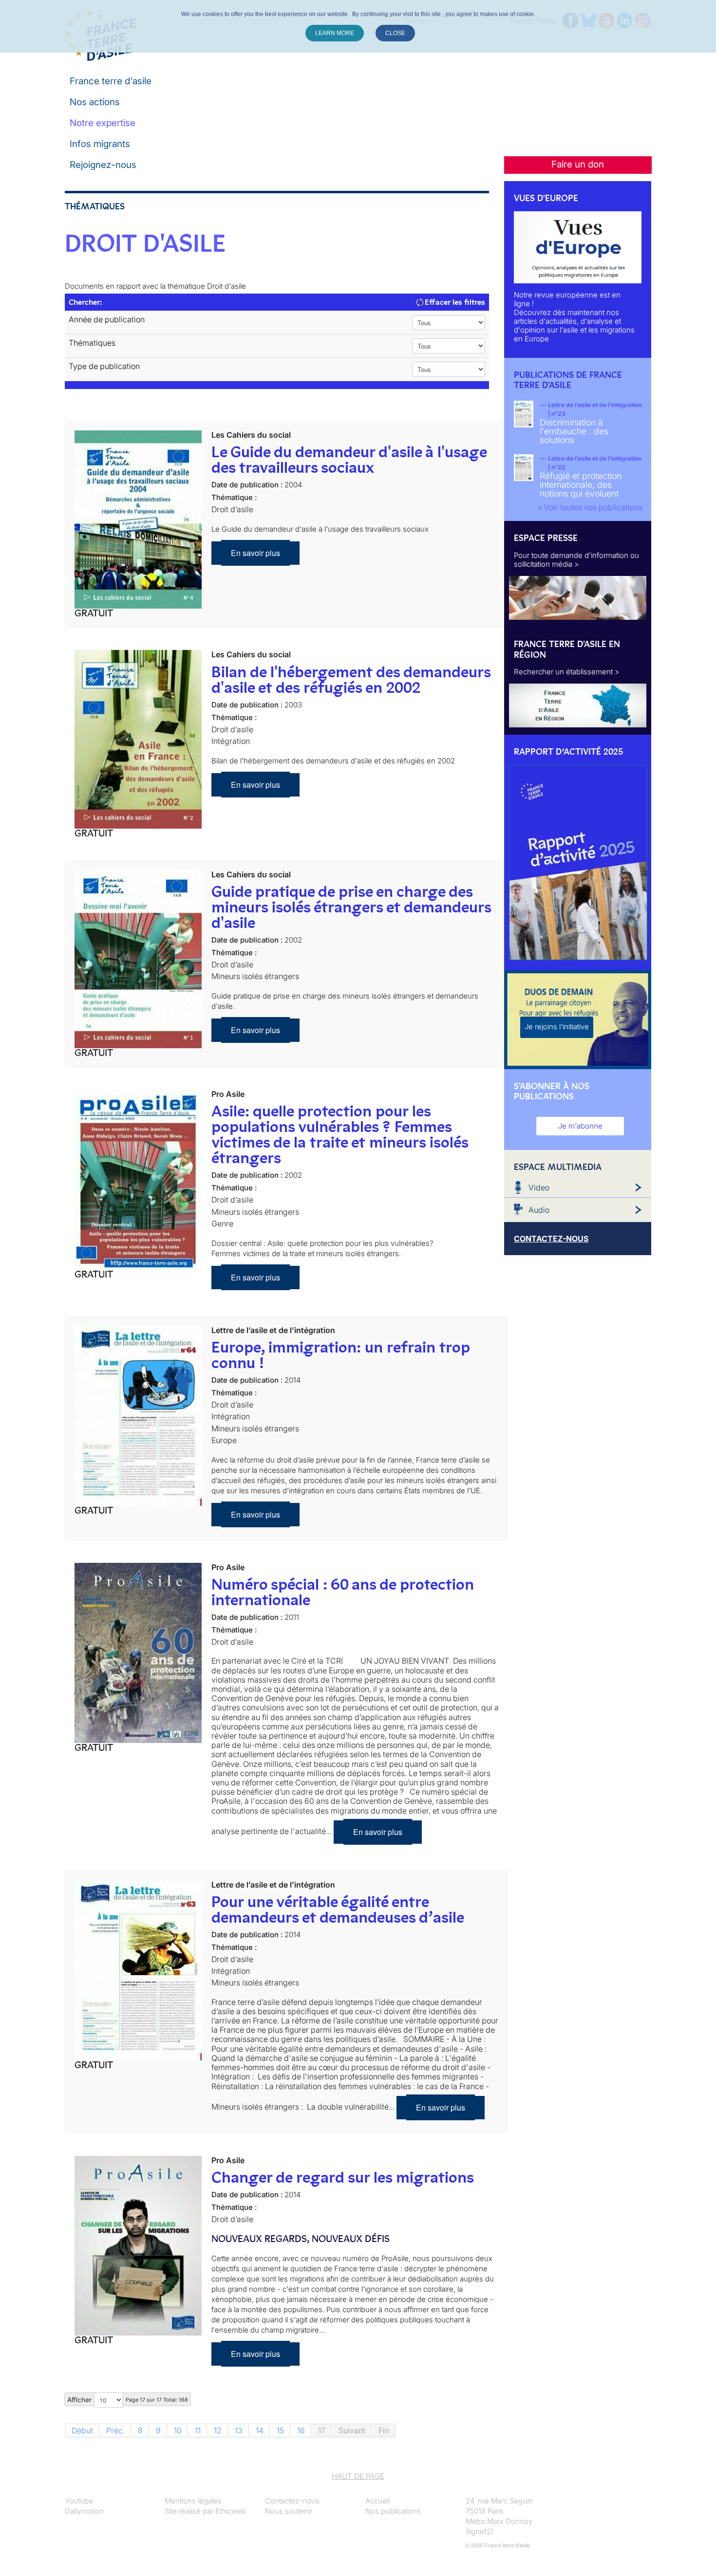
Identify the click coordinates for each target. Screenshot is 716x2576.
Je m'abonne (580, 1126)
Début (82, 2430)
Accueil (377, 2501)
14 (260, 2430)
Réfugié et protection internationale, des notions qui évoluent (581, 485)
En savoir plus (255, 553)
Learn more (335, 33)
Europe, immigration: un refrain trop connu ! (340, 1355)
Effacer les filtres (454, 302)
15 (280, 2430)
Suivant (352, 2430)
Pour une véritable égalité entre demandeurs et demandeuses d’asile (338, 1909)
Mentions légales (193, 2501)
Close (395, 33)
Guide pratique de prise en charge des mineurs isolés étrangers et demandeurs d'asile (351, 907)
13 (239, 2430)
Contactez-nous (292, 2501)
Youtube (79, 2501)
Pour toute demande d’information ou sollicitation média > (576, 560)
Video (539, 1187)
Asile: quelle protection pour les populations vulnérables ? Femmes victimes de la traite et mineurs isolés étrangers (340, 1134)
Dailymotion (84, 2511)
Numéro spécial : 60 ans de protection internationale (343, 1592)
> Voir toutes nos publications (590, 507)
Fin (384, 2430)
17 (322, 2430)
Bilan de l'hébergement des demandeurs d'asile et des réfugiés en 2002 (351, 680)
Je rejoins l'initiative (557, 1027)
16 (301, 2430)
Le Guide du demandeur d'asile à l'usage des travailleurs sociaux (349, 460)
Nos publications (393, 2511)
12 (218, 2430)
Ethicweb (231, 2511)
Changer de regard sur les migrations (343, 2177)
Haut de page (358, 2476)
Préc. (115, 2430)
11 (198, 2430)
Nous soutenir (289, 2511)
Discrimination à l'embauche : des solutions (574, 431)
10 (178, 2430)
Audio (539, 1210)
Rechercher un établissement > (567, 672)
